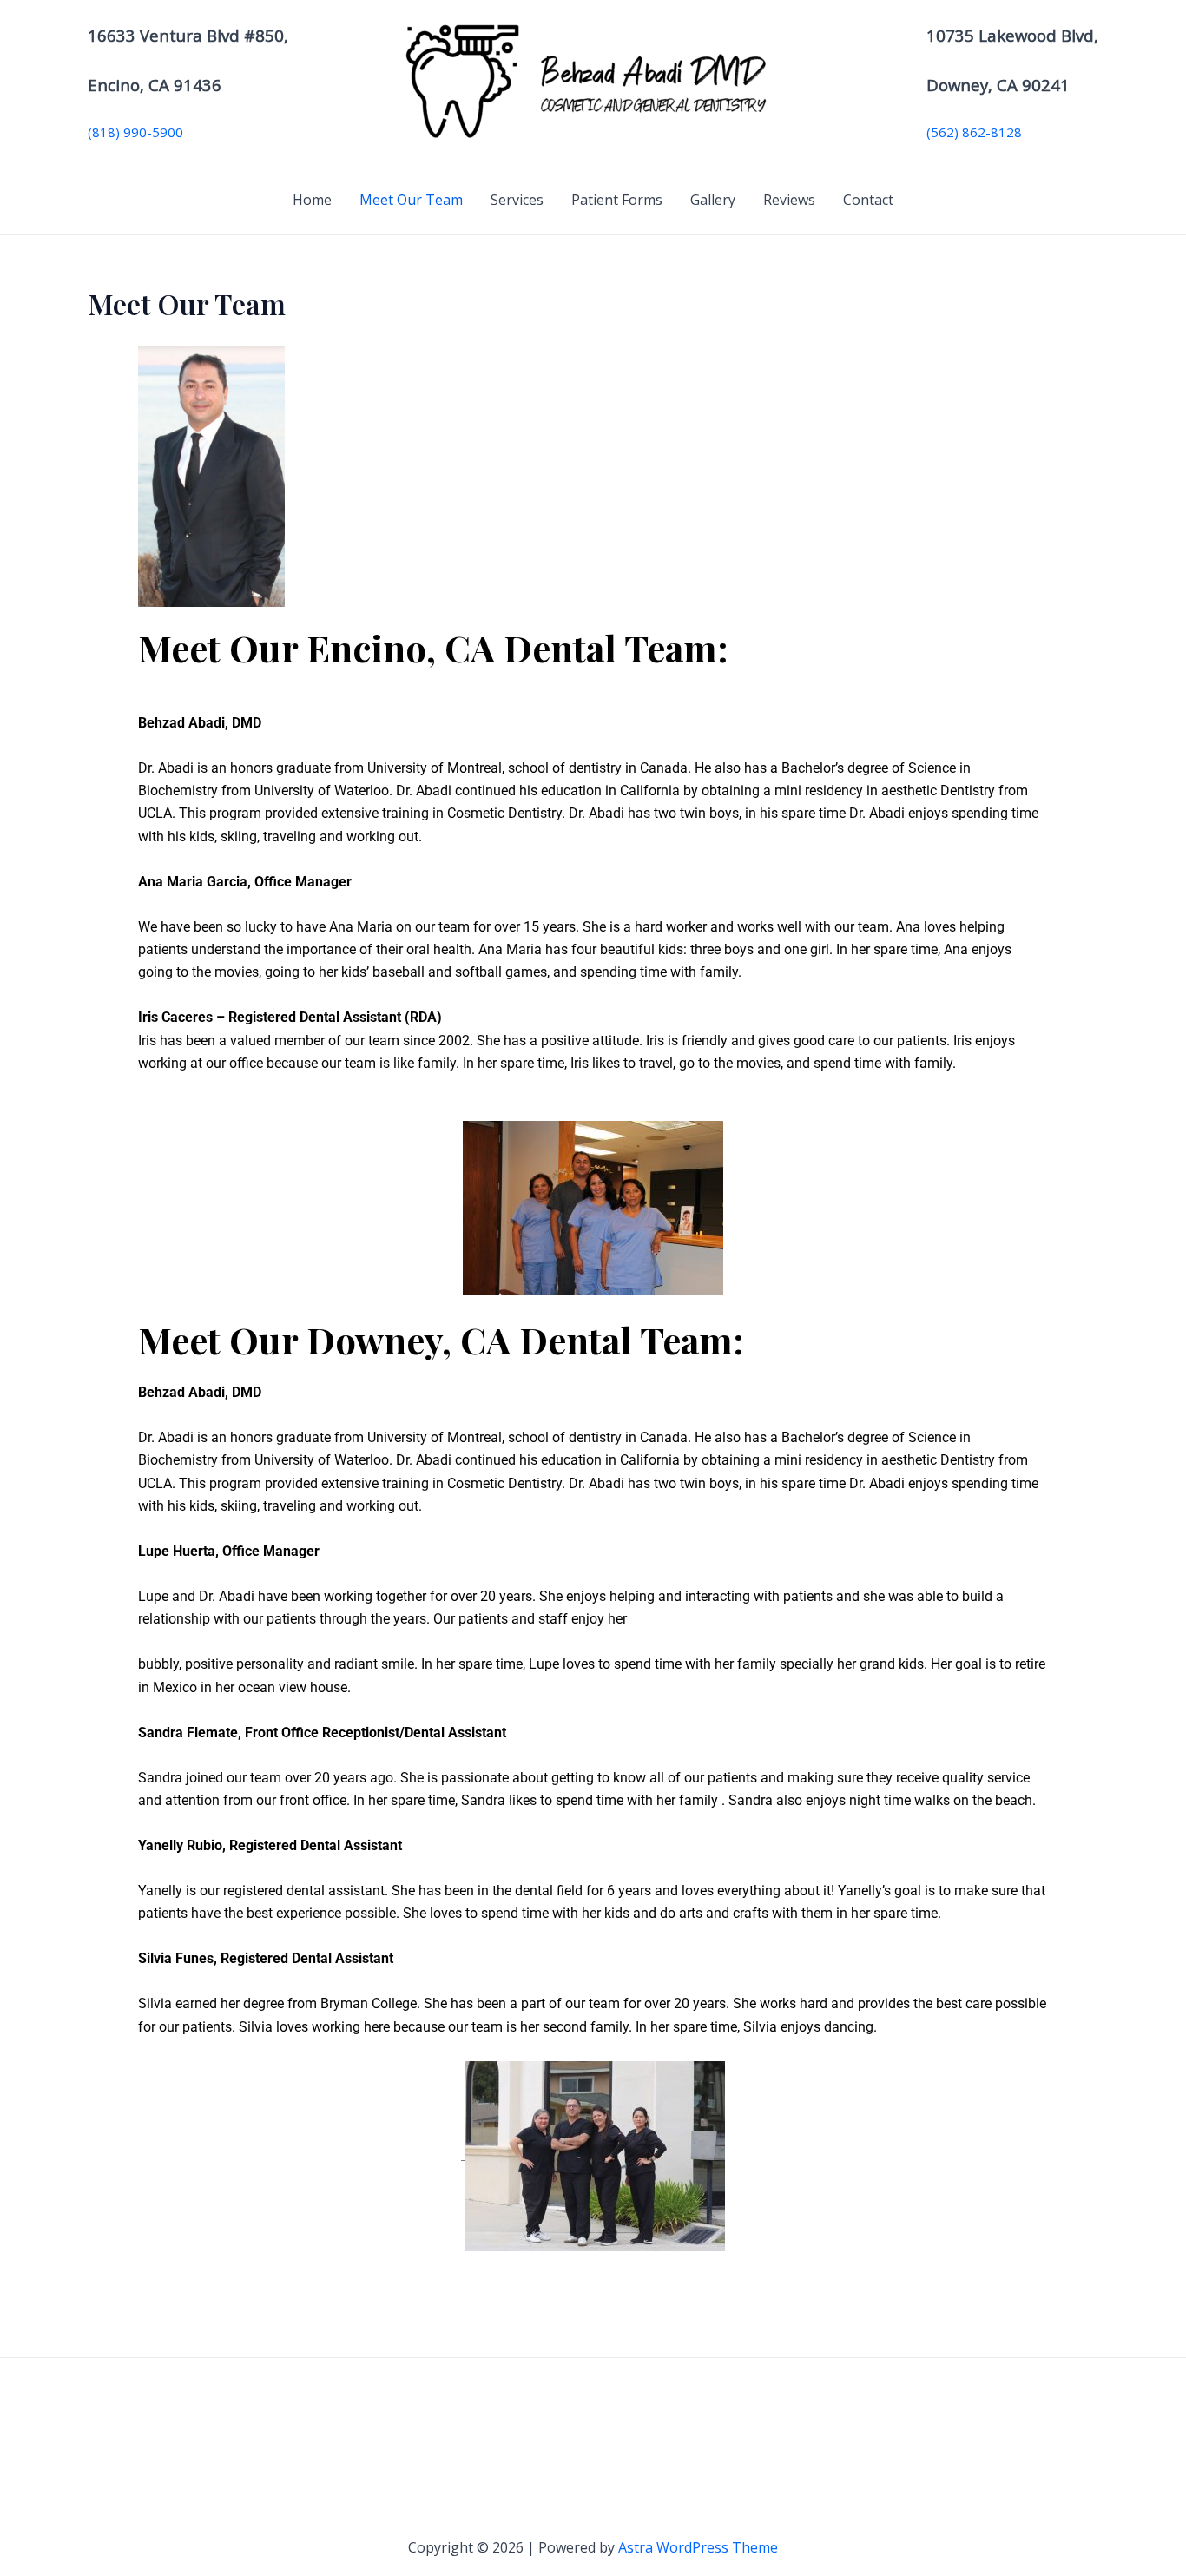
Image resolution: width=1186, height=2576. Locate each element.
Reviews (789, 200)
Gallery (713, 200)
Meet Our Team (411, 200)
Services (517, 200)
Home (312, 200)
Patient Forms (617, 200)
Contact (868, 200)
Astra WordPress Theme (698, 2547)
